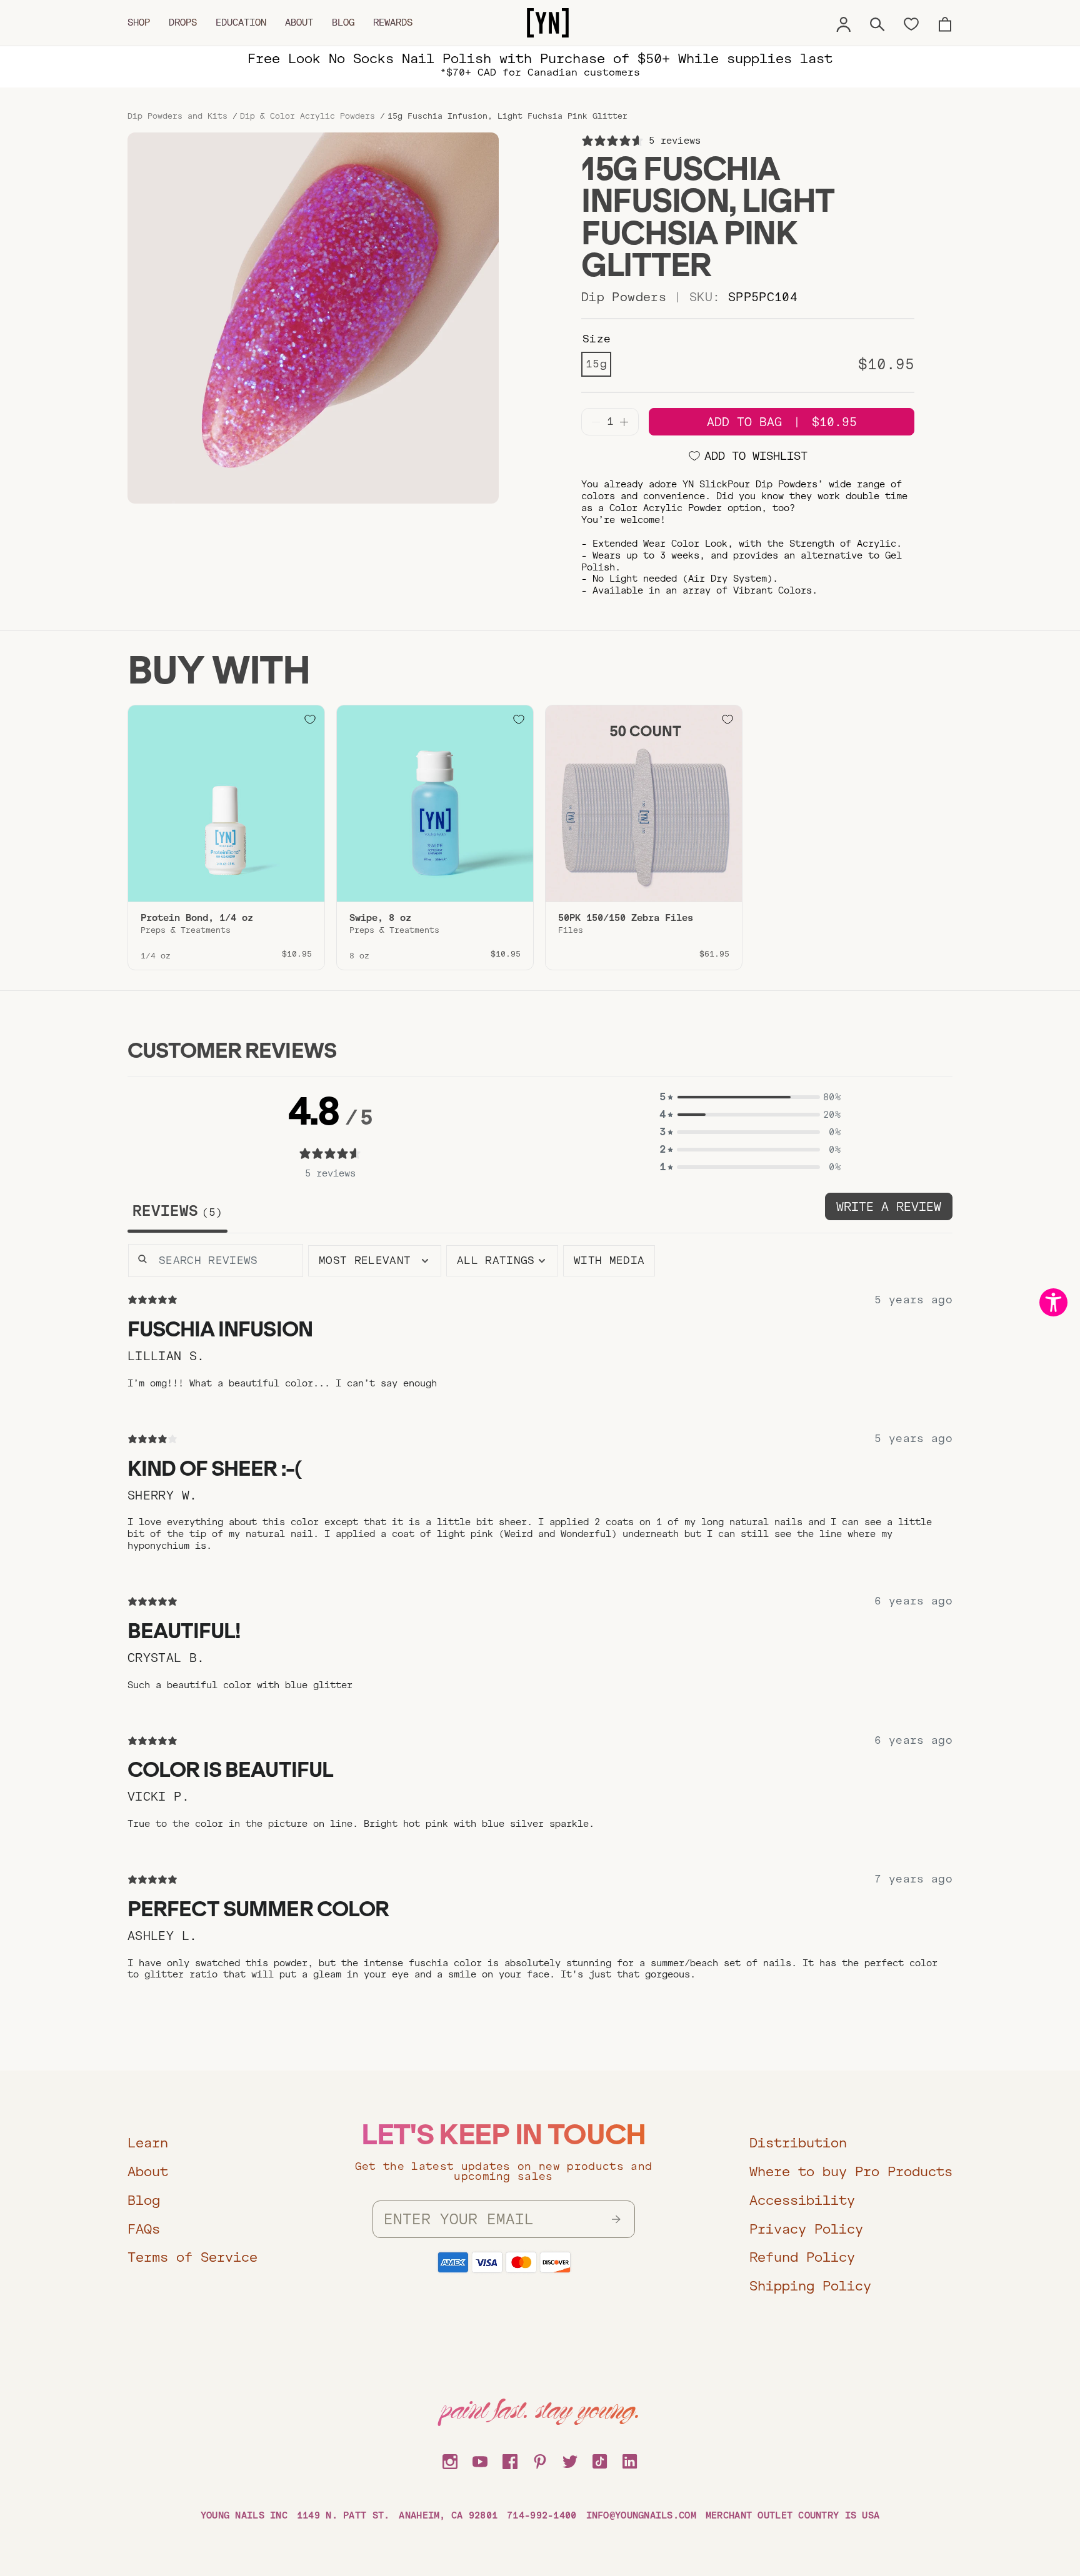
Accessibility (802, 2200)
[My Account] (844, 22)
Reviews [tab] (174, 1211)
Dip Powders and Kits (177, 116)
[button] (750, 1097)
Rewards (393, 22)
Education (241, 22)
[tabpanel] (540, 1632)
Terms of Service (192, 2257)
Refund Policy (802, 2257)
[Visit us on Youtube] (480, 2460)
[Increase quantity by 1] (624, 422)
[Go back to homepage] (548, 23)
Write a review (889, 1207)
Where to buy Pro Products (851, 2171)
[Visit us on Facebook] (510, 2460)
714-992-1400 (542, 2515)
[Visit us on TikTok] (600, 2460)
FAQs (144, 2229)
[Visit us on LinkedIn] (630, 2460)
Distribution (798, 2143)
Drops (183, 22)
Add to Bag (782, 422)
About (299, 22)
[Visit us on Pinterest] (540, 2460)
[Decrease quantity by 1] (596, 422)
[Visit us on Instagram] (450, 2460)
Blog (343, 22)
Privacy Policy (806, 2229)
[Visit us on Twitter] (570, 2460)
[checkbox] (609, 1261)
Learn (148, 2143)
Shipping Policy (810, 2286)
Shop (139, 22)
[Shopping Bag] (945, 22)
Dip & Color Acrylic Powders (307, 116)
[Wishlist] (911, 23)
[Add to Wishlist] (310, 720)
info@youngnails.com (641, 2515)
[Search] (877, 22)
